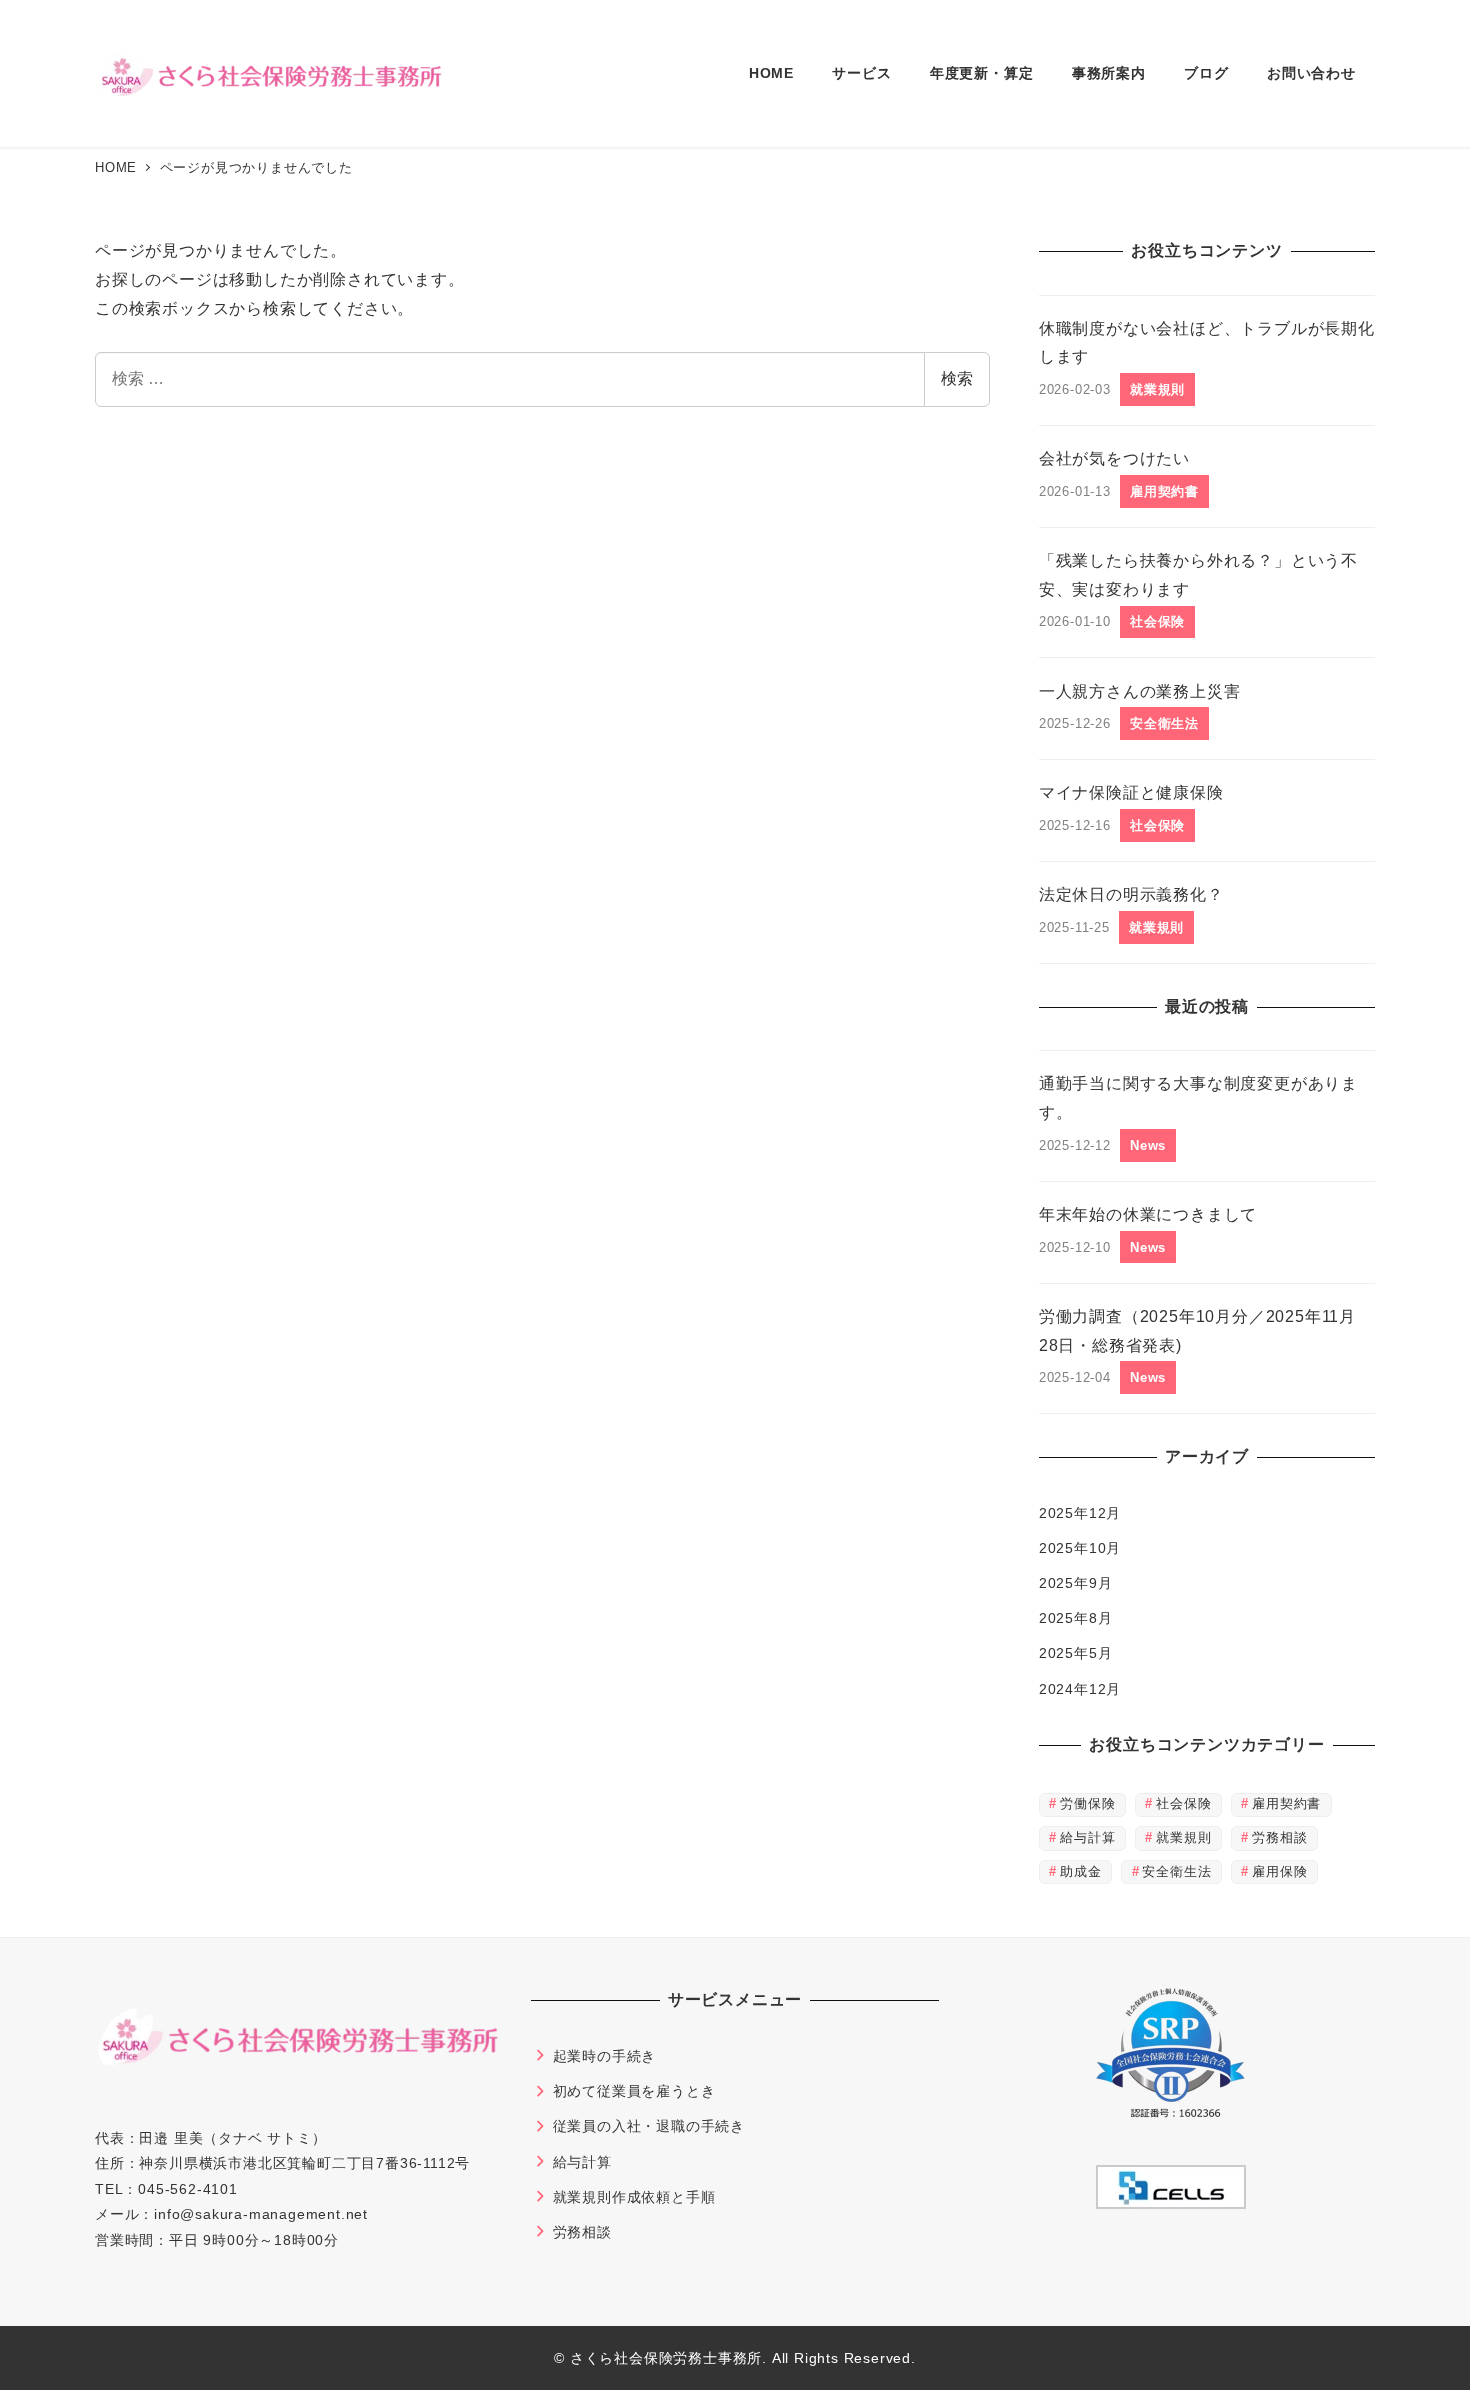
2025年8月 (1076, 1618)
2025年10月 (1080, 1548)
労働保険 (1087, 1803)
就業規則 (1183, 1837)
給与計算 (1087, 1837)
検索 (957, 378)
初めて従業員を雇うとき (634, 2091)
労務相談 (1279, 1837)
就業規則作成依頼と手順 (634, 2197)
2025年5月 (1076, 1653)
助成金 (1080, 1871)
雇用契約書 (1286, 1803)
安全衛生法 (1176, 1871)
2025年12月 (1080, 1513)
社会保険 (1183, 1803)
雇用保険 (1279, 1871)
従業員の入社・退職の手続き (649, 2126)
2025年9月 (1076, 1583)
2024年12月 (1080, 1689)
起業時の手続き (605, 2056)
